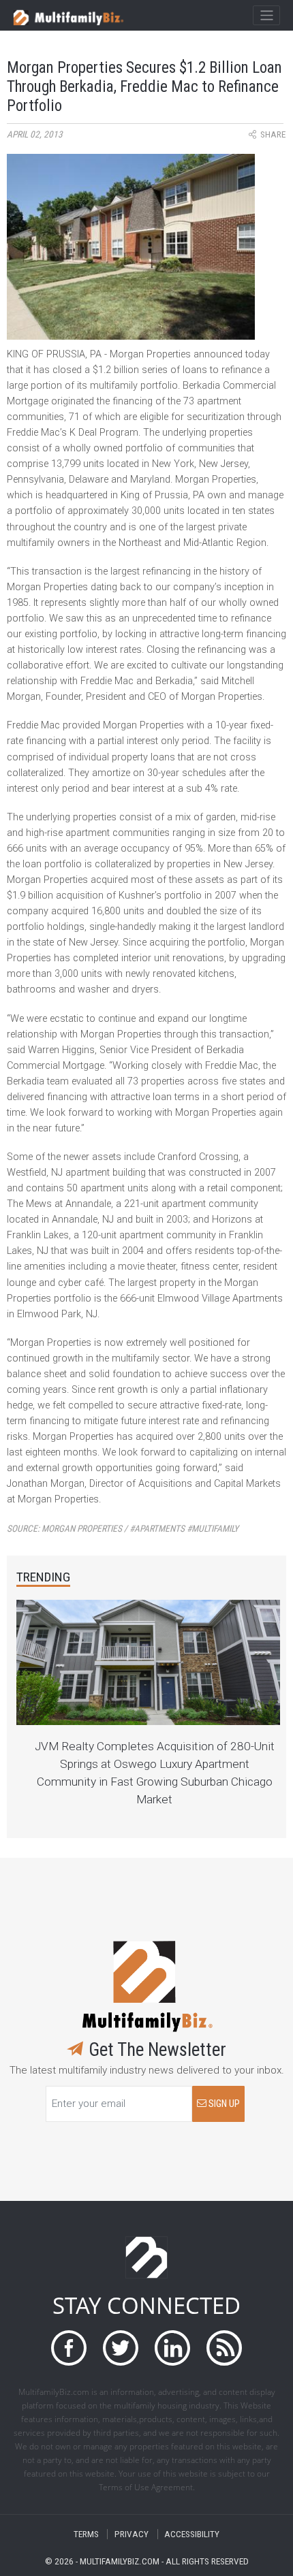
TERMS (86, 2534)
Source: (123, 1529)
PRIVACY (132, 2534)
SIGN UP (223, 2104)
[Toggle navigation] (266, 16)
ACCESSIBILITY (192, 2534)
